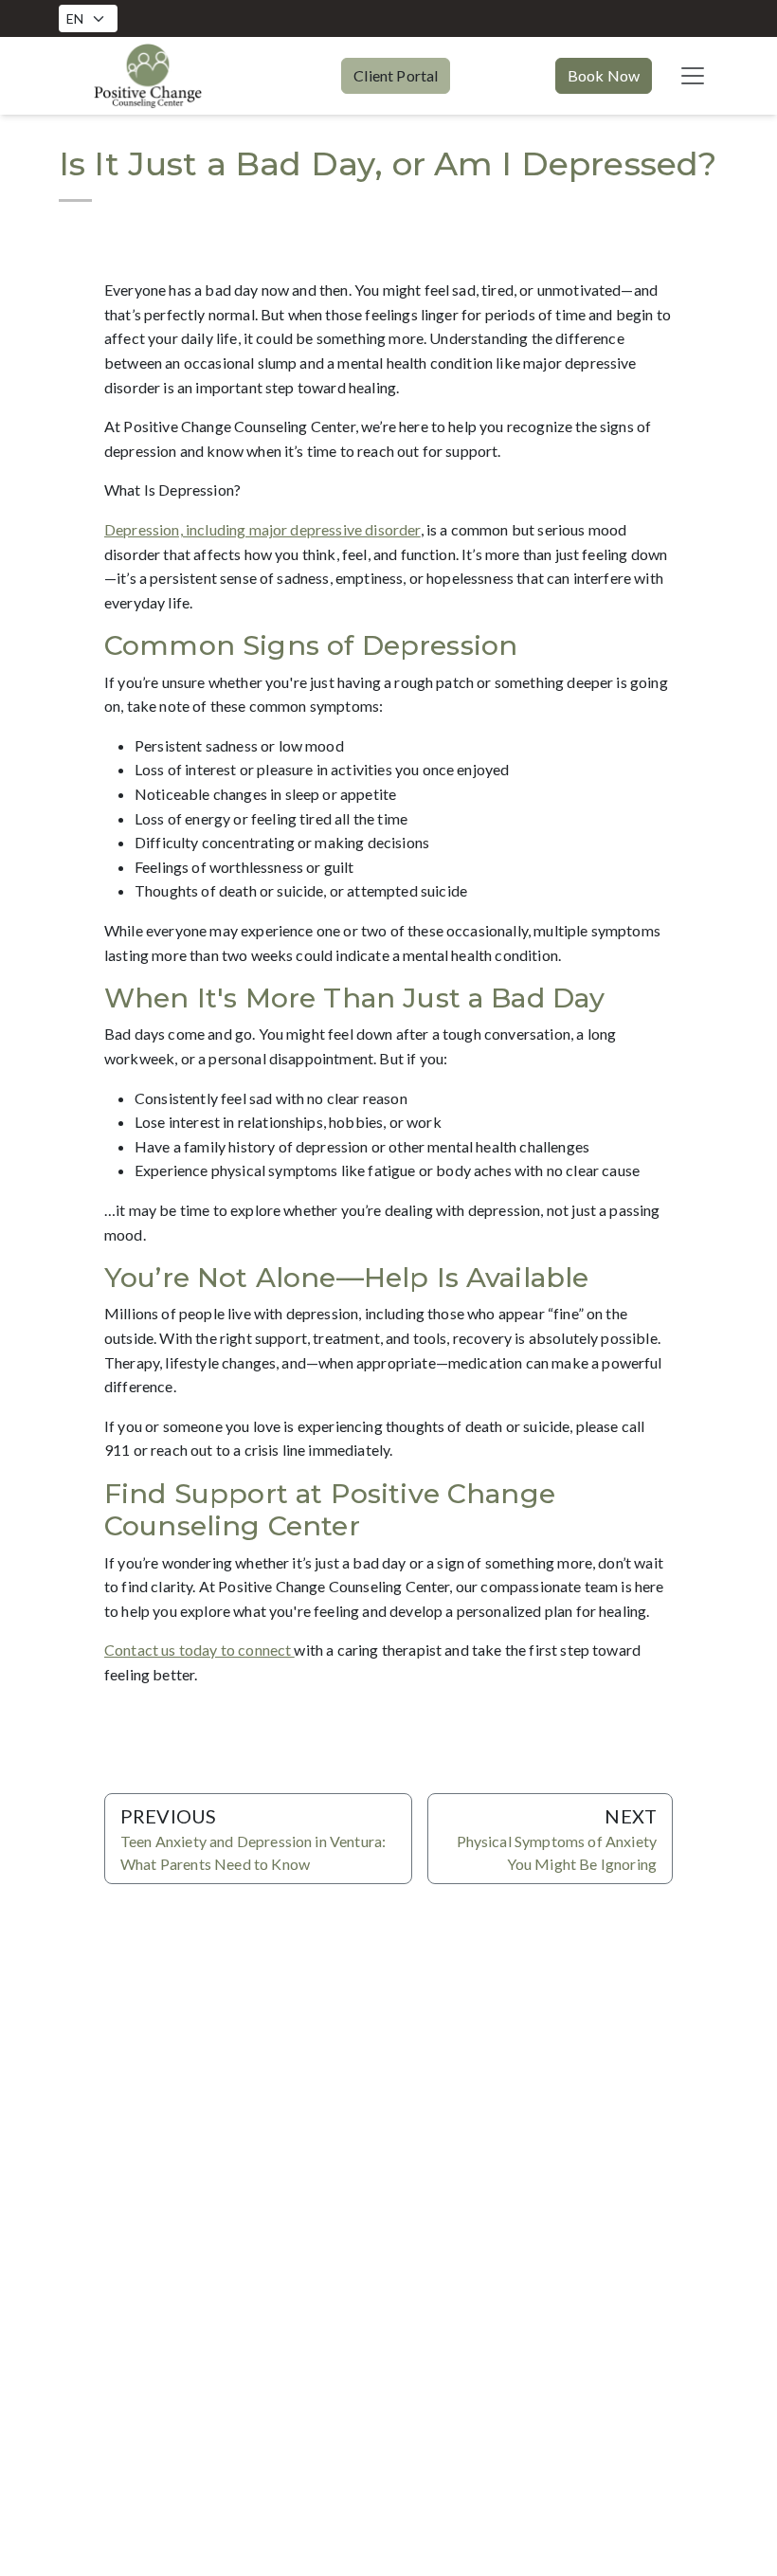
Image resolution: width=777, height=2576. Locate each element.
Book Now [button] (604, 75)
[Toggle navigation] (693, 76)
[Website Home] (148, 76)
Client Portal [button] (396, 75)
